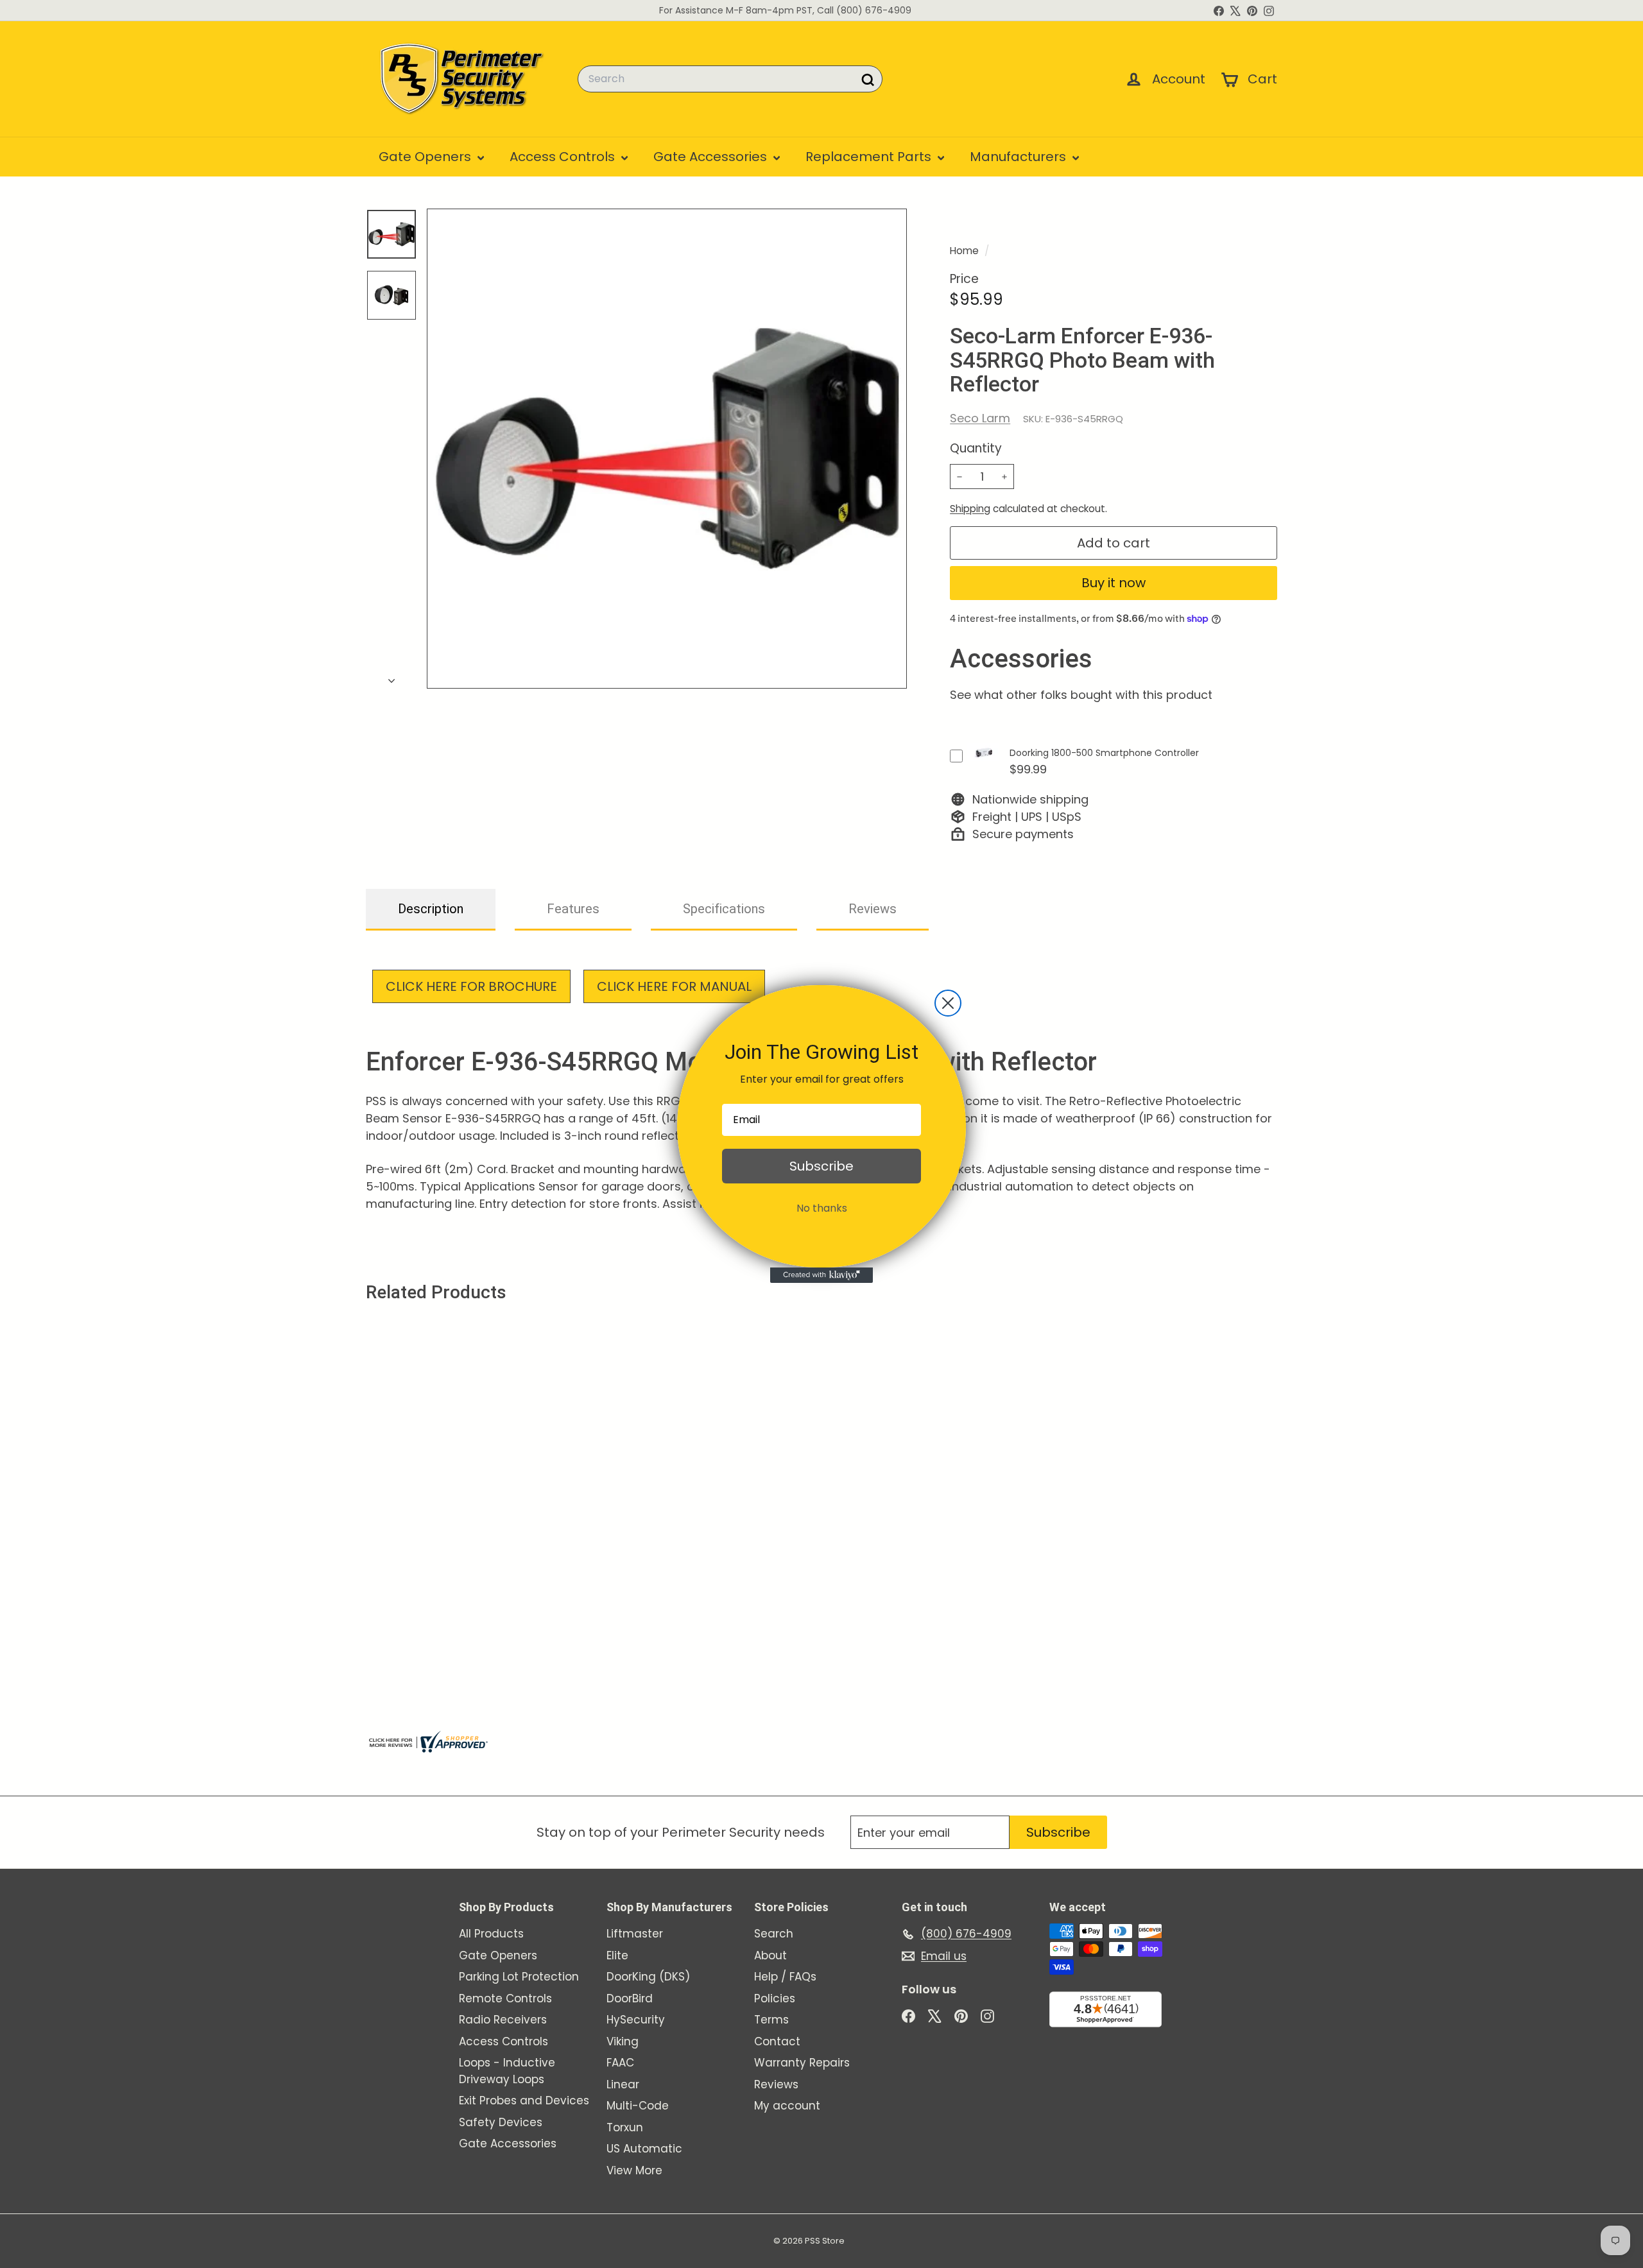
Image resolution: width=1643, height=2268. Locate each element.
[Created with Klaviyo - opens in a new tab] (821, 1275)
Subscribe (821, 1166)
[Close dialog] (948, 1003)
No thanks (822, 1208)
